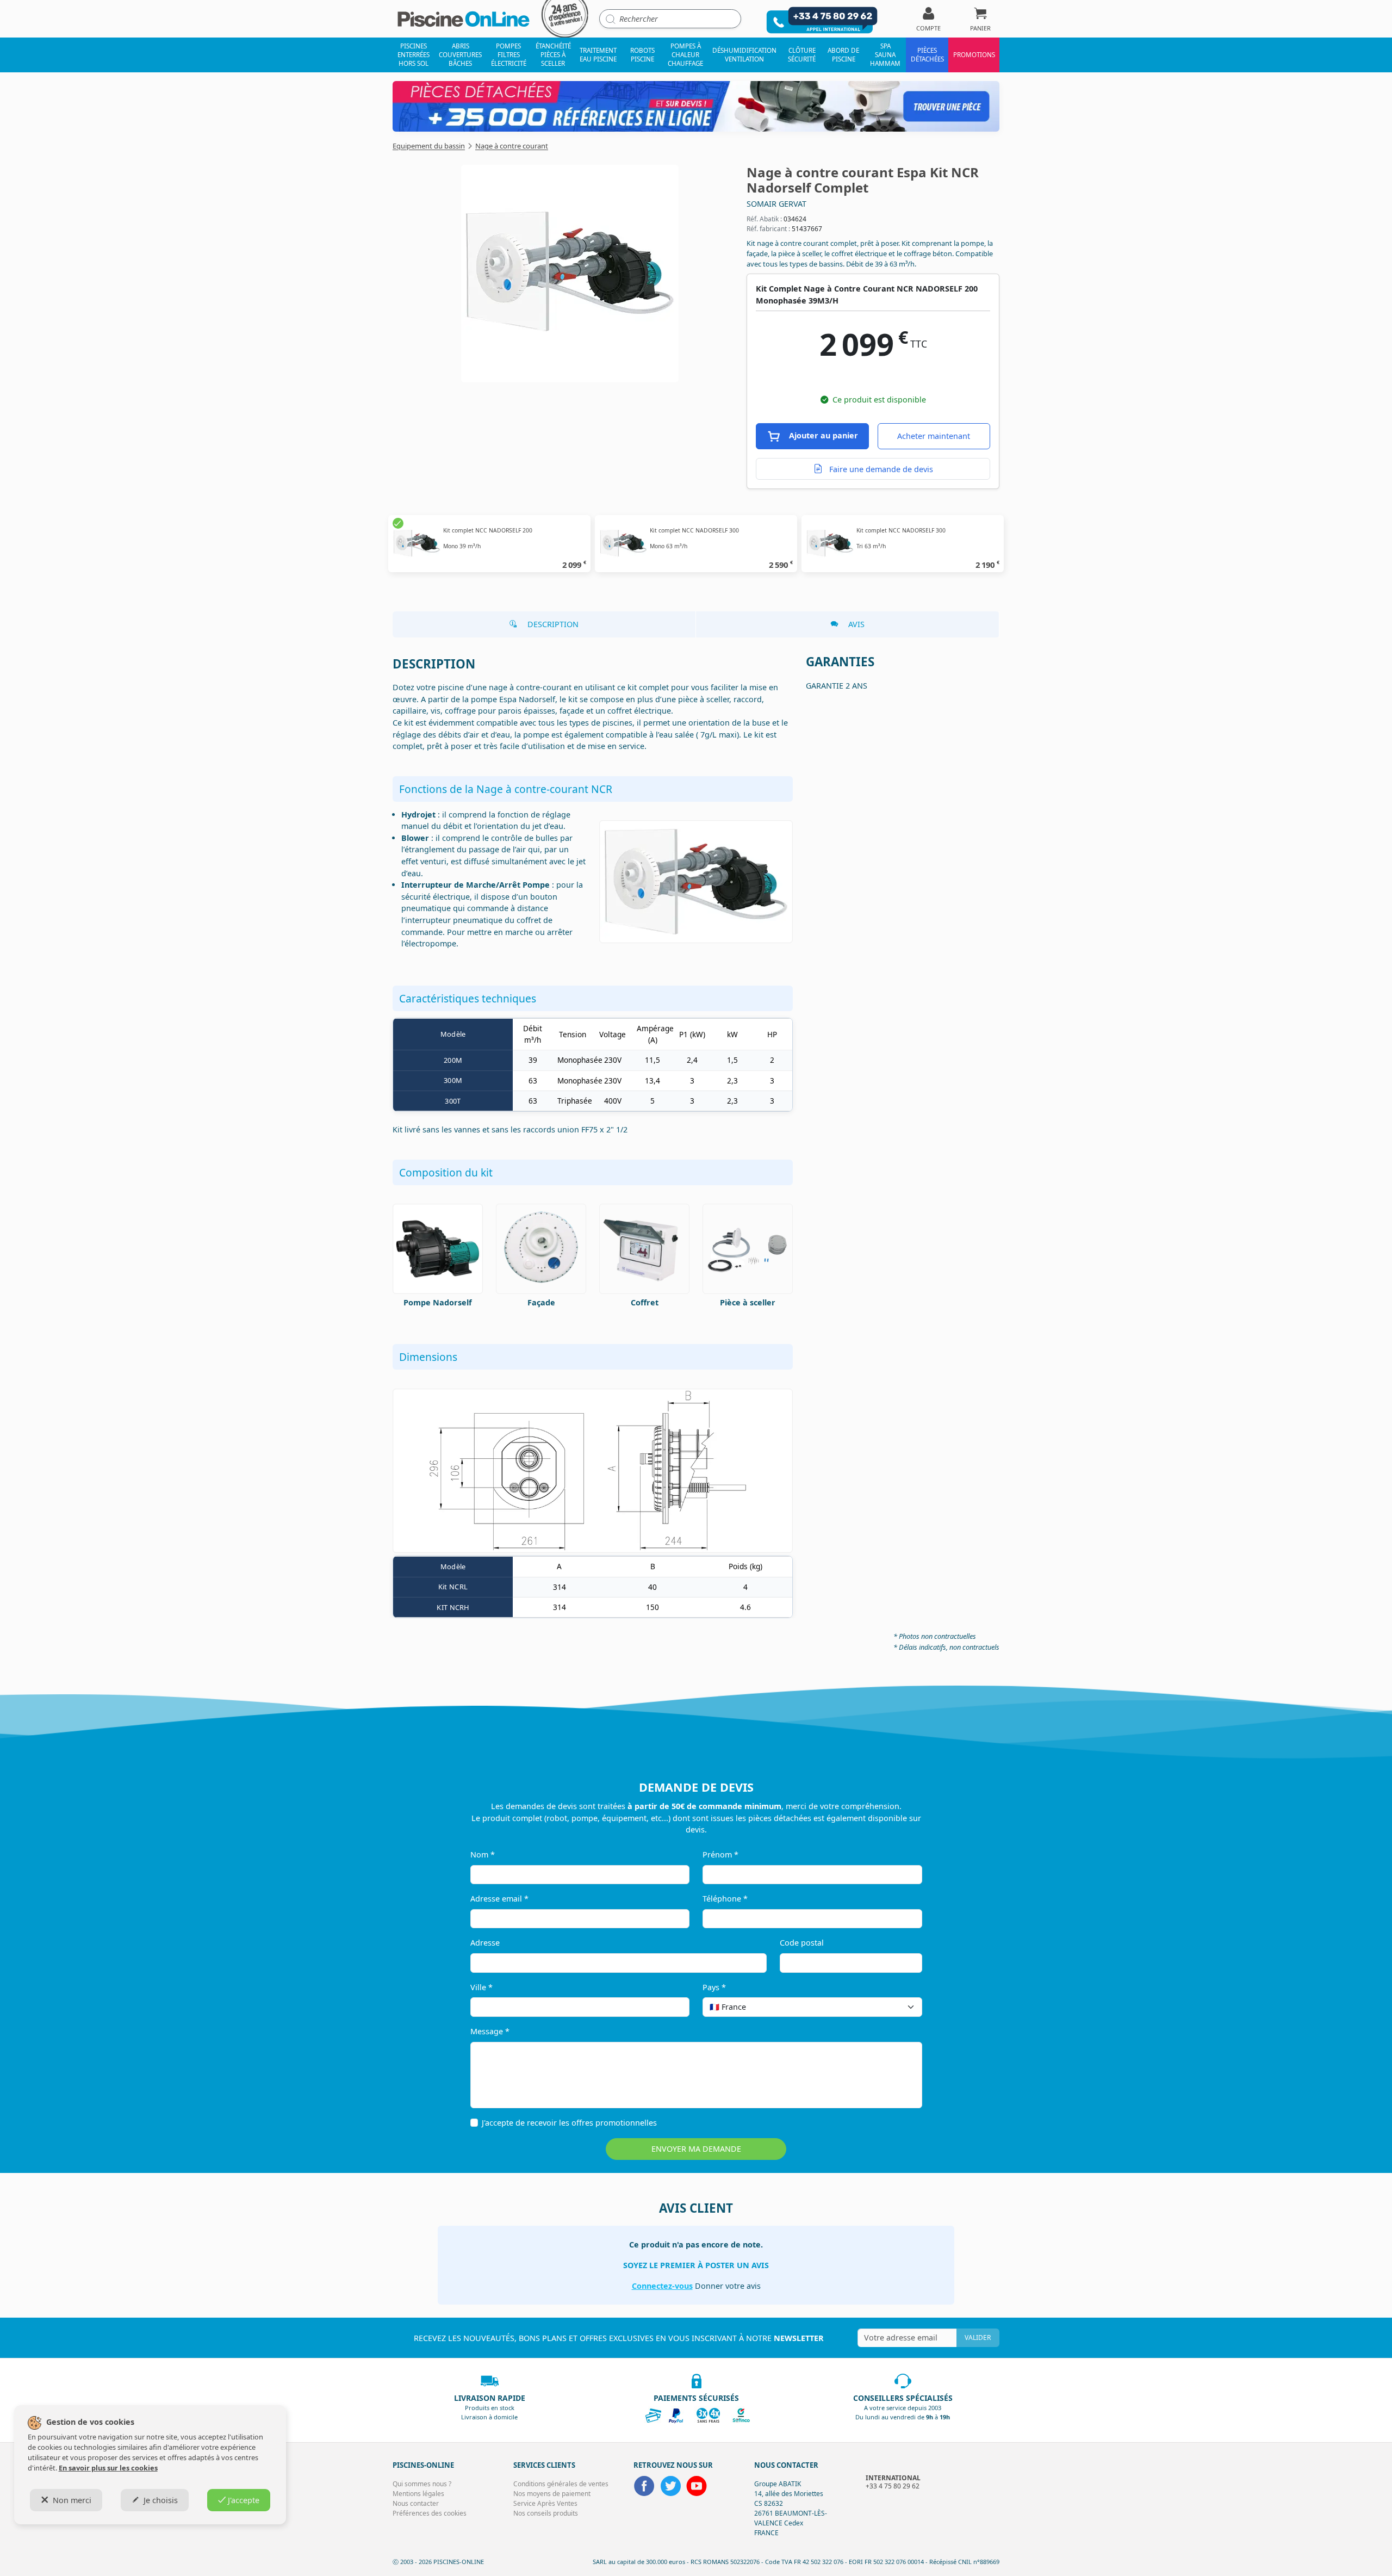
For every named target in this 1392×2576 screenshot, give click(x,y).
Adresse (485, 1943)
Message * (490, 2031)
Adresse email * (499, 1899)
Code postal (802, 1943)
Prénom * (720, 1854)
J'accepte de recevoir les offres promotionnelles (569, 2123)
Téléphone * (725, 1899)
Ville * (481, 1987)
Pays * (714, 1987)
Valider (978, 2337)
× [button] (900, 2007)
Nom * (483, 1854)
